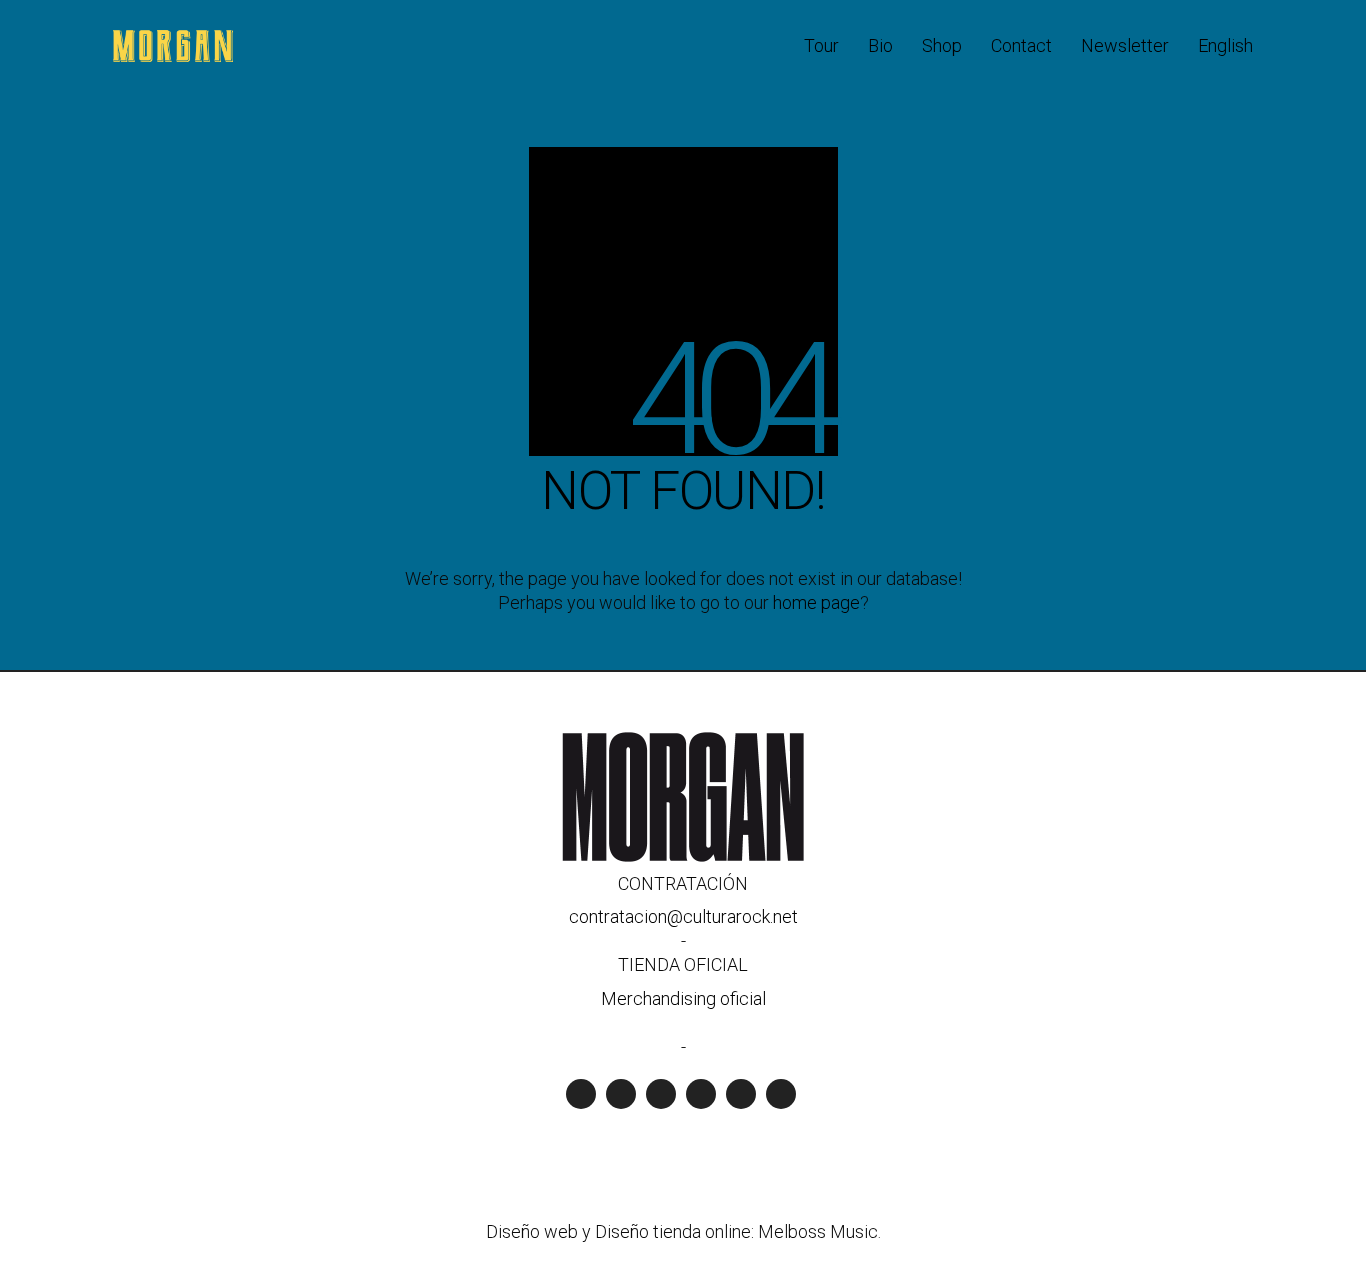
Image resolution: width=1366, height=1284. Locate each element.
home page (816, 602)
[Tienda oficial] (741, 1094)
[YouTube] (621, 1094)
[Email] (781, 1094)
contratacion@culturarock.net (683, 916)
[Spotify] (581, 1094)
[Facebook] (701, 1094)
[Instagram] (661, 1094)
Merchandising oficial (683, 998)
